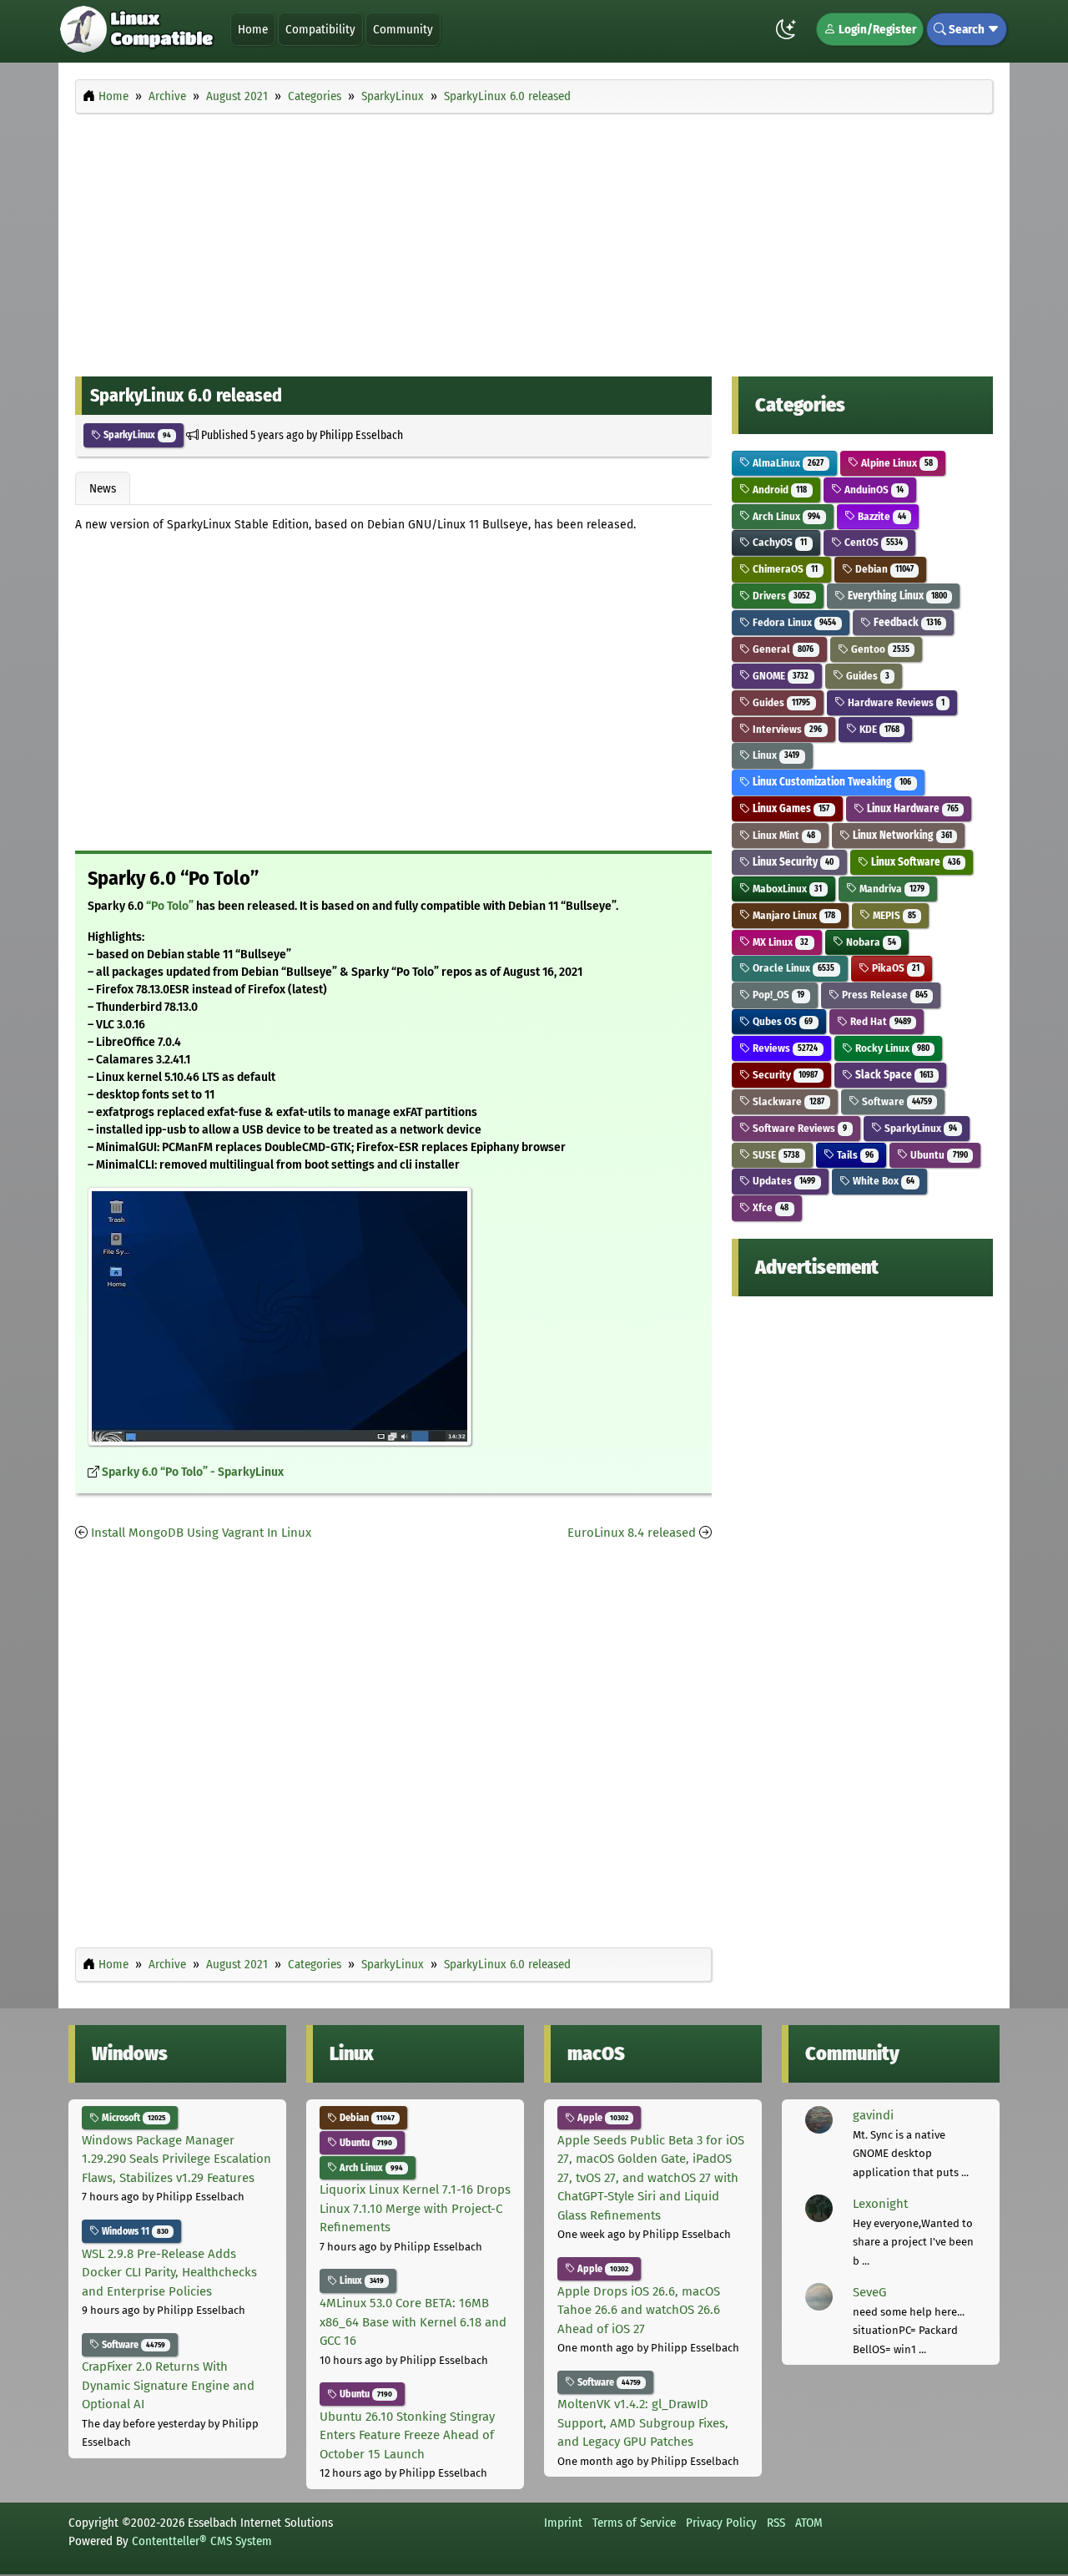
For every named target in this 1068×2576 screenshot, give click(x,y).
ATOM (809, 2523)
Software (896, 1101)
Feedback (906, 622)
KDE (878, 729)
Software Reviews (798, 1128)
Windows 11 (134, 2231)
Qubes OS (781, 1021)
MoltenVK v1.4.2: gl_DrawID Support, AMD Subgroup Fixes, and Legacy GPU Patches (643, 2423)
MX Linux (779, 942)
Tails (854, 1155)
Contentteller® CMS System (202, 2541)
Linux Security (792, 862)
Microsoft (132, 2118)
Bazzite (881, 516)
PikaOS (894, 968)
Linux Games (790, 808)
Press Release (884, 995)
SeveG (869, 2292)
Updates (783, 1181)
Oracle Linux (792, 968)
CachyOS (778, 542)
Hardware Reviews (895, 702)
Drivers (780, 596)
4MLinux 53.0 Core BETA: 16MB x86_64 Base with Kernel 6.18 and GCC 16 (413, 2322)
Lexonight (880, 2204)
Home (253, 29)
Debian (883, 569)
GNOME (779, 676)
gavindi (873, 2115)
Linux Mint (783, 835)
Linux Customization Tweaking (831, 782)
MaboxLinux (786, 889)
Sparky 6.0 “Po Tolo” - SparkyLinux (193, 1472)
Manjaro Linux (793, 915)
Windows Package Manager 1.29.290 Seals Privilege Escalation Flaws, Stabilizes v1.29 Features (176, 2159)
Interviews (786, 729)
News (103, 488)
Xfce (769, 1207)
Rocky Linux (891, 1048)
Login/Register (876, 29)
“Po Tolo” (170, 906)
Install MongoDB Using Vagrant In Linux (201, 1533)
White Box (882, 1181)
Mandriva (891, 889)
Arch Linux (785, 516)
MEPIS (893, 915)
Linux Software (914, 862)
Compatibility (320, 29)
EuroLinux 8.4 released (632, 1533)
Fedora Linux (793, 622)
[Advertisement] (534, 240)
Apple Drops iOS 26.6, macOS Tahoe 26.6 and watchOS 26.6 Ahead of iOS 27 (639, 2310)
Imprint (563, 2523)
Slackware (787, 1101)
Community (403, 29)
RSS (776, 2523)
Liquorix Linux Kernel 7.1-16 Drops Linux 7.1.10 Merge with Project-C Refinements (415, 2208)
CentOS (872, 542)
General (782, 649)
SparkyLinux (136, 435)
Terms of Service (634, 2523)
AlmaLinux (787, 463)
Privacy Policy (721, 2523)
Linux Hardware (912, 808)
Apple (602, 2118)
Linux (775, 755)
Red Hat (879, 1021)
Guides (866, 676)
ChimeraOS (784, 569)
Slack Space (893, 1075)
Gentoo (879, 649)
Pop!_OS (777, 995)
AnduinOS (873, 490)
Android (778, 490)
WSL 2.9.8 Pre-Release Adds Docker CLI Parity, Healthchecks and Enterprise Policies (169, 2273)
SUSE (775, 1155)
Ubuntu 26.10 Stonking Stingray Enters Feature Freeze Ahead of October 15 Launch (407, 2435)
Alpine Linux (896, 463)
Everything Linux (896, 596)
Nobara (870, 942)
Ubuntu (937, 1155)
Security (784, 1075)
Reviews (784, 1048)
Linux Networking (901, 835)
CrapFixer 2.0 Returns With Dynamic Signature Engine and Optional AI (168, 2385)
